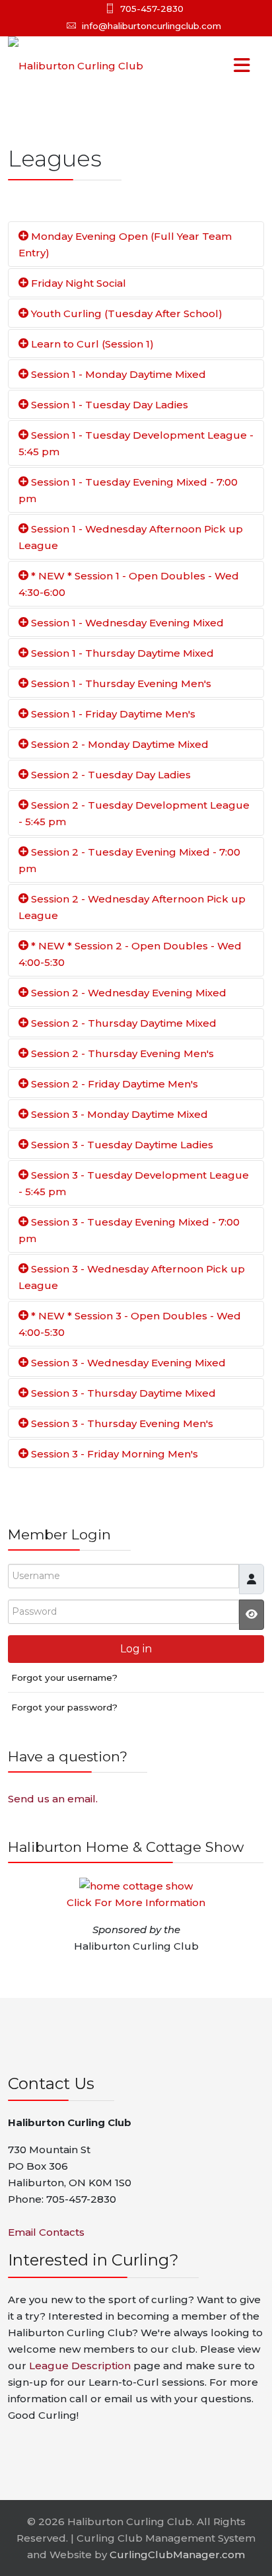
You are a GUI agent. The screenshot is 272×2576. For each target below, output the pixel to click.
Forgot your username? (64, 1677)
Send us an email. (53, 1799)
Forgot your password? (64, 1707)
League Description (80, 2366)
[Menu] (215, 66)
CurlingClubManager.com (177, 2555)
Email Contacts (46, 2232)
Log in (136, 1649)
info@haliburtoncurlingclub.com (152, 26)
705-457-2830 (152, 9)
